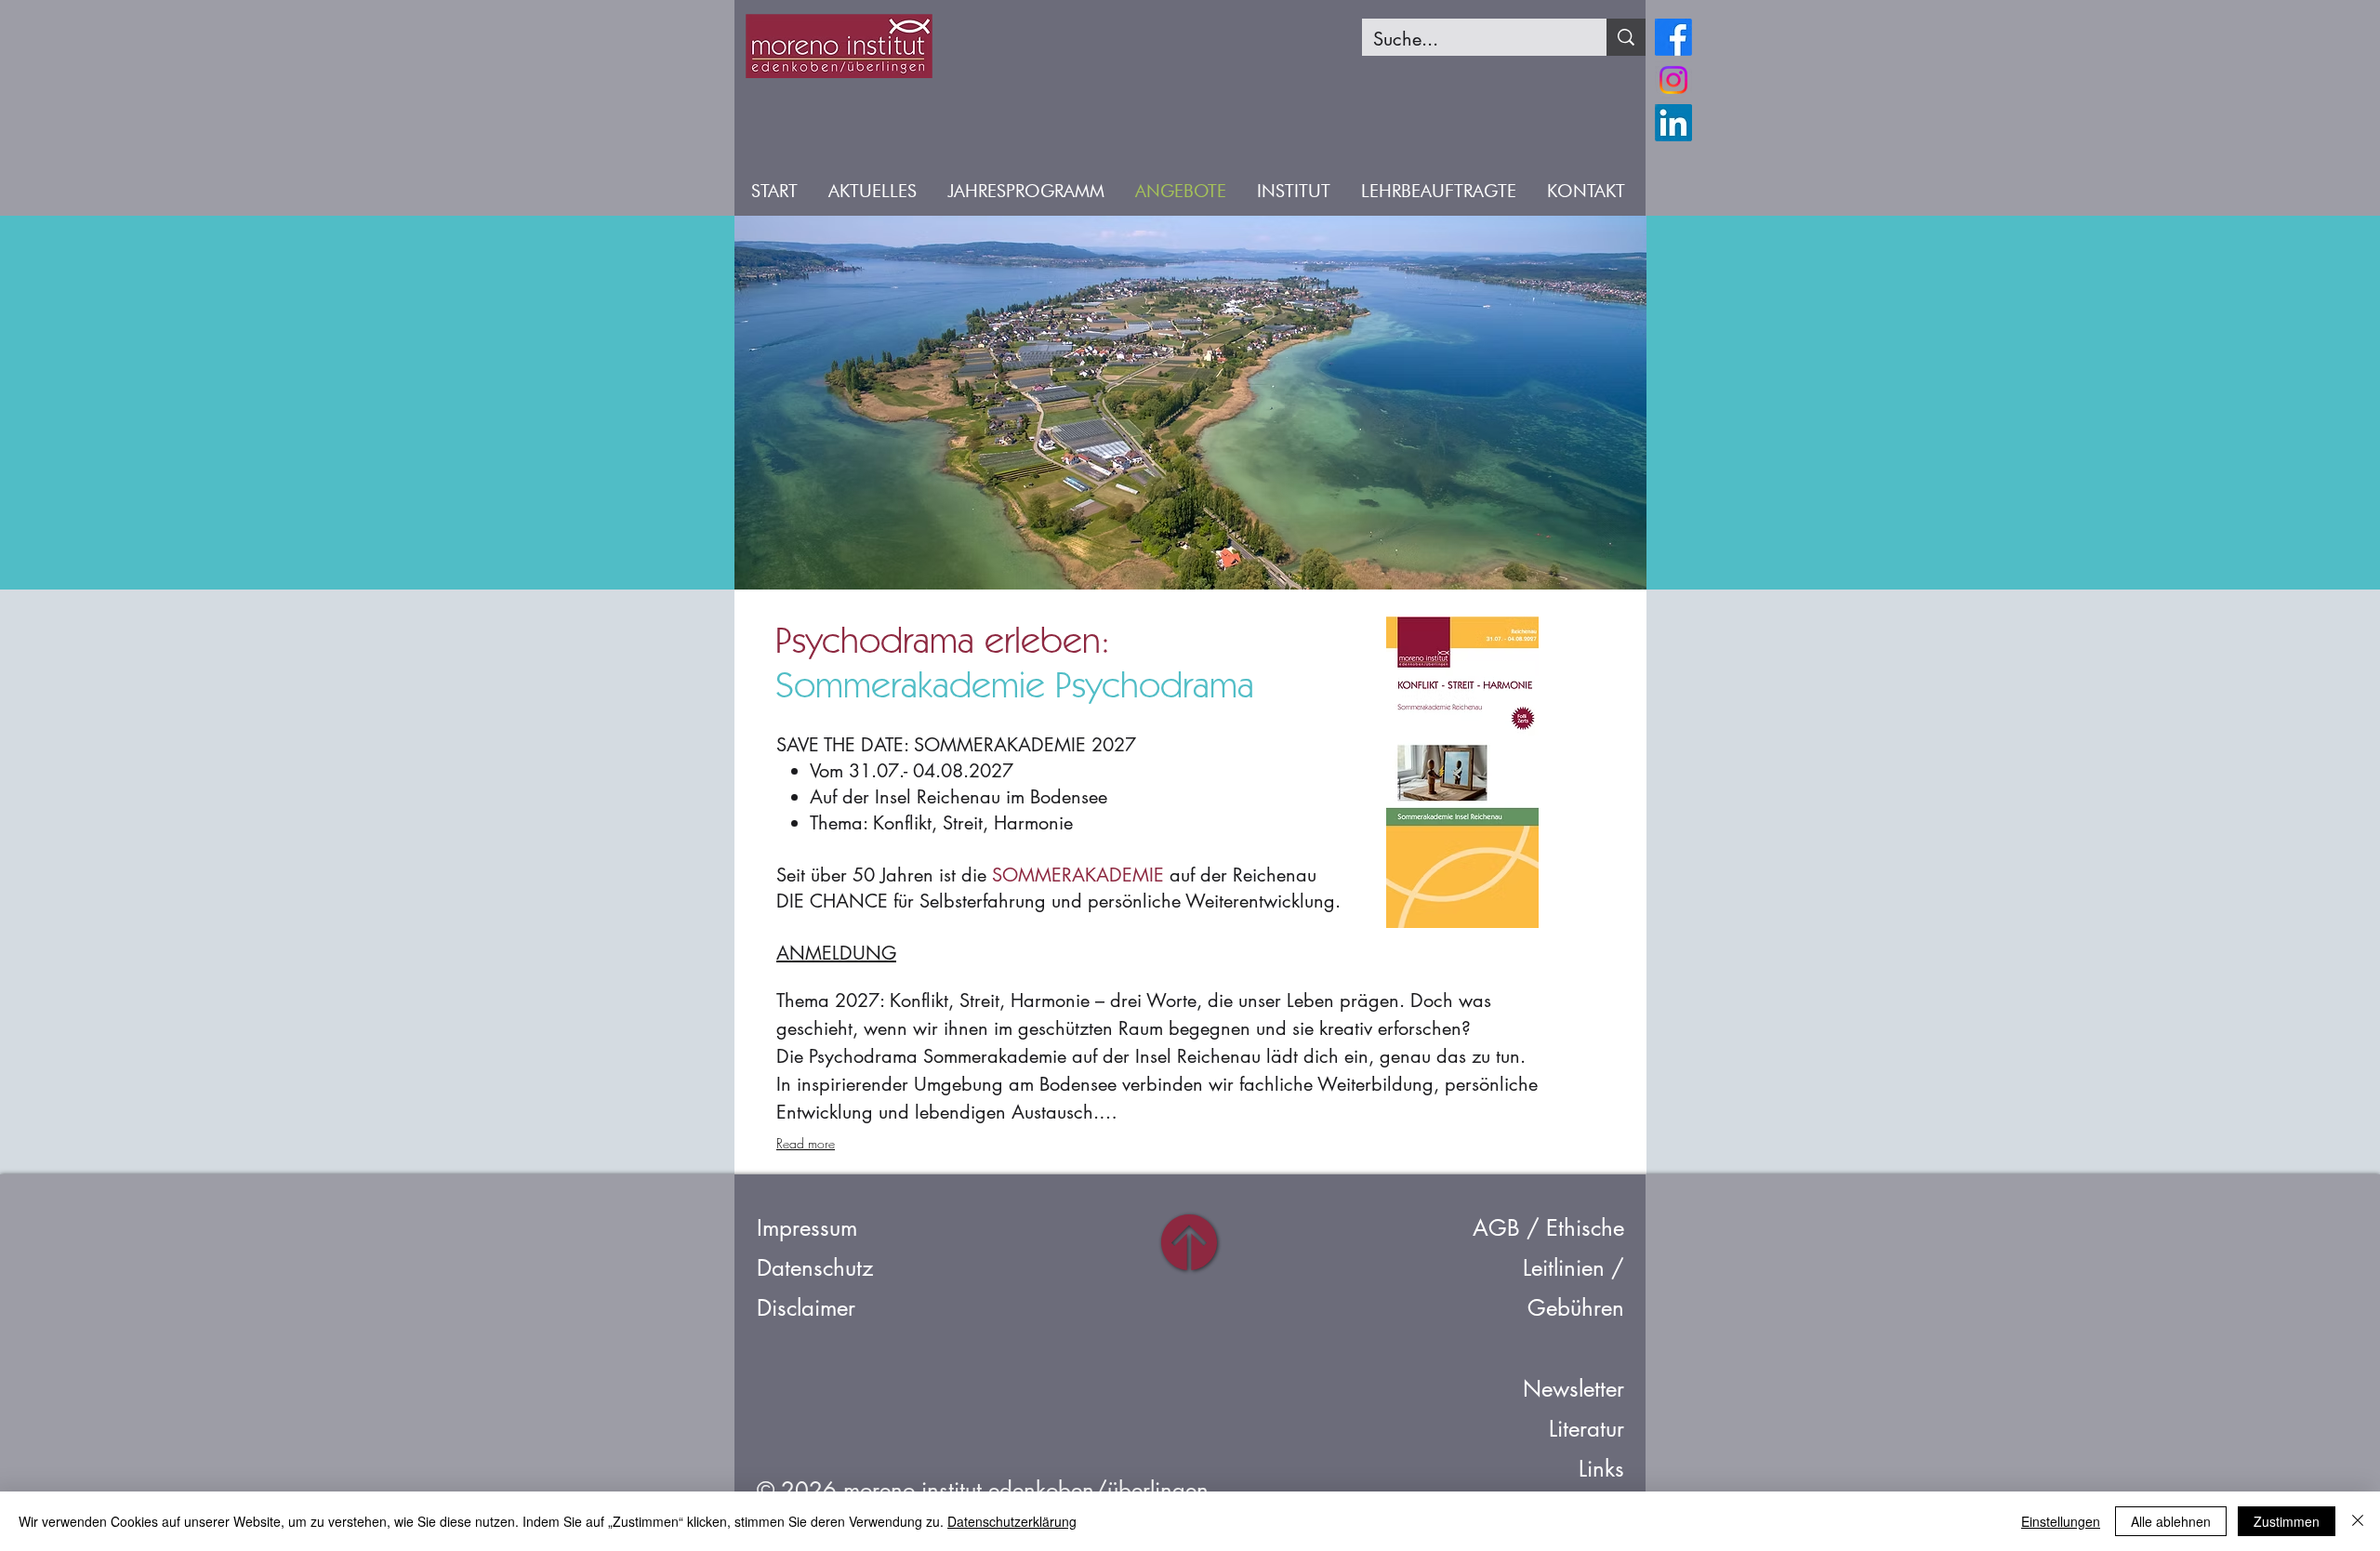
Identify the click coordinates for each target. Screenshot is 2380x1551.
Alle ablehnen (2171, 1521)
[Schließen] (2358, 1521)
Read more (806, 1143)
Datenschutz (815, 1268)
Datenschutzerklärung (1012, 1521)
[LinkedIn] (1673, 123)
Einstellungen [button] (2061, 1521)
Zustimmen (2287, 1521)
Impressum (807, 1228)
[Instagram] (1673, 80)
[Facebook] (1673, 37)
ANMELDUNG (836, 953)
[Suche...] (1626, 37)
